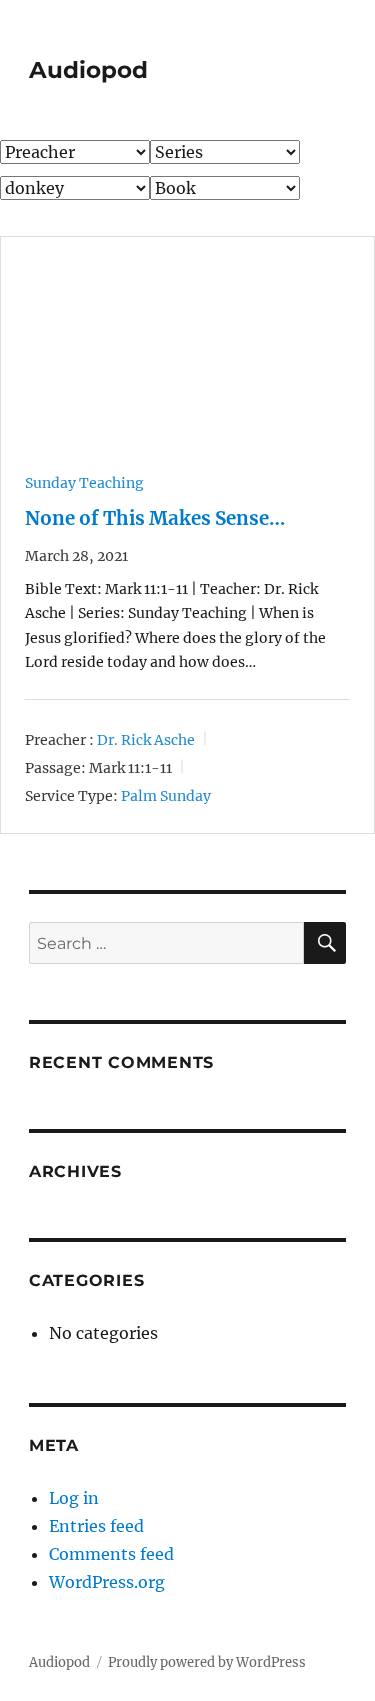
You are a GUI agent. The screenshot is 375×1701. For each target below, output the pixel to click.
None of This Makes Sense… (155, 518)
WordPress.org (107, 1582)
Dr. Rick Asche (146, 739)
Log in (74, 1498)
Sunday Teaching (84, 483)
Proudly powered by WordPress (207, 1662)
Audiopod (88, 70)
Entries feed (96, 1526)
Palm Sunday (166, 796)
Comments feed (111, 1554)
